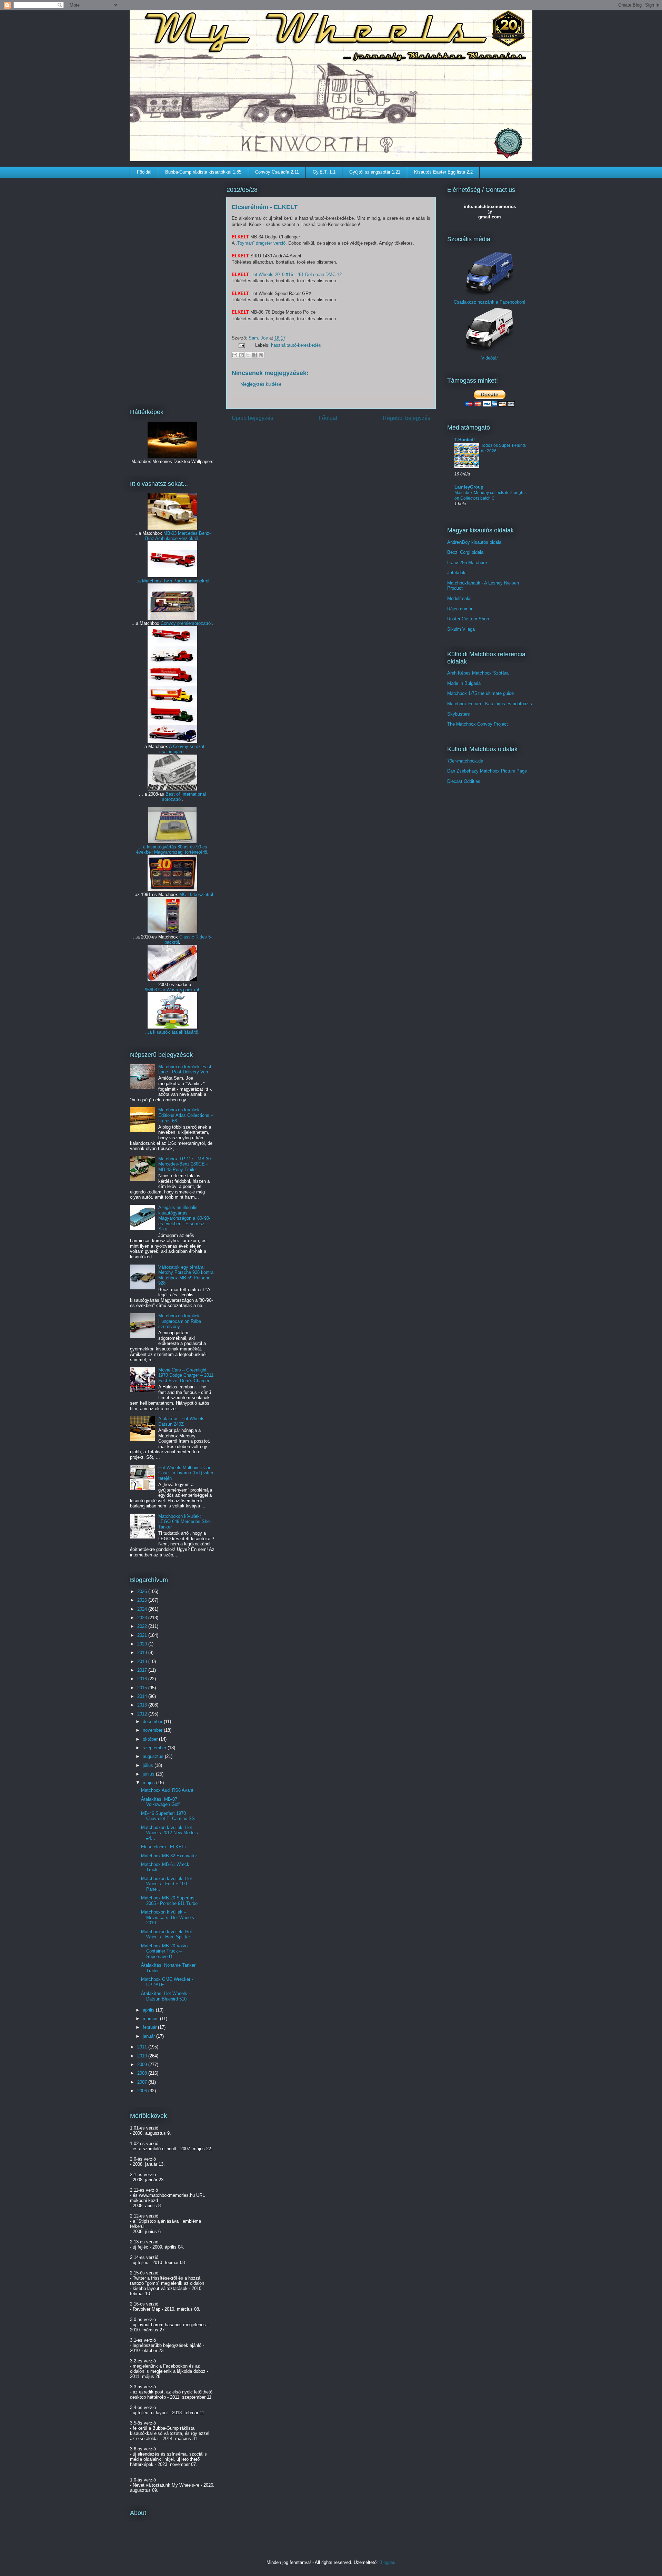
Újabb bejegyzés (252, 418)
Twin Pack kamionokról (186, 581)
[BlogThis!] (241, 355)
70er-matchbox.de (465, 761)
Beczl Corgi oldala (465, 552)
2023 (143, 1618)
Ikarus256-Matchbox (468, 563)
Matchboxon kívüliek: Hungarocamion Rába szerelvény (180, 1321)
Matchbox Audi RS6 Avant (167, 1790)
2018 (143, 1661)
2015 (143, 1688)
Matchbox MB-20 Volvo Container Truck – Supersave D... (164, 1951)
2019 (143, 1653)
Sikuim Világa (461, 629)
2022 (143, 1626)
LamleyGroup (469, 487)
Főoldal (144, 172)
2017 (143, 1670)
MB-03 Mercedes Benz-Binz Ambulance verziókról (178, 536)
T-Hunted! (465, 440)
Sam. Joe (259, 338)
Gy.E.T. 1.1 (324, 172)
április (149, 2010)
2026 (143, 1591)
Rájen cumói (460, 609)
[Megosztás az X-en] (248, 355)
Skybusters (459, 714)
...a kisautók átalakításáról (172, 1032)
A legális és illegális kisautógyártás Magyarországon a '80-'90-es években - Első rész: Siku (184, 1218)
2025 (143, 1600)
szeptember (155, 1748)
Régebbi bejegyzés (407, 418)
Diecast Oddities (464, 781)
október (151, 1739)
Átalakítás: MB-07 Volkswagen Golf (160, 1802)
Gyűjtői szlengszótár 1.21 (375, 172)
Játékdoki (457, 573)
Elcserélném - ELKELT (164, 1847)
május (149, 1783)
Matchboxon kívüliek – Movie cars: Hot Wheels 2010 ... (168, 1917)
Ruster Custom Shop (468, 619)
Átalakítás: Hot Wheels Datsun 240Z (181, 1421)
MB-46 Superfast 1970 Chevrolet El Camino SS (168, 1816)
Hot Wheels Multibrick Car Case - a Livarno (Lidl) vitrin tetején (186, 1473)
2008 (143, 2073)
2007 (143, 2082)
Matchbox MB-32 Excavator (169, 1856)
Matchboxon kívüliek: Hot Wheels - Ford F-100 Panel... (167, 1884)
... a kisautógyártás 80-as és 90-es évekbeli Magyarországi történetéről (172, 849)
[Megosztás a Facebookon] (254, 355)
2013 (143, 1705)
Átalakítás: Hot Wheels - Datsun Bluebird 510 (165, 1996)
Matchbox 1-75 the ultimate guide (480, 693)
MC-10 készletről (196, 894)
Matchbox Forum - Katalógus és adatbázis (490, 704)
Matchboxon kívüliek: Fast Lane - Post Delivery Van (185, 1069)
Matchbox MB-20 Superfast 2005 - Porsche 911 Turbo (169, 1901)
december (153, 1722)
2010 (143, 2056)
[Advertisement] (172, 288)
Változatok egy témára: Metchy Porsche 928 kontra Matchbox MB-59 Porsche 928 (186, 1275)
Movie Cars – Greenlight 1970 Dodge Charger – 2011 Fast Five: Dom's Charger (186, 1375)
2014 (143, 1696)
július (149, 1765)
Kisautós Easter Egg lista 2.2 (443, 172)
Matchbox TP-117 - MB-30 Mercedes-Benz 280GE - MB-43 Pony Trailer (184, 1164)
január (149, 2036)
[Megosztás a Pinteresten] (261, 355)
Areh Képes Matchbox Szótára (478, 673)
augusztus (154, 1756)
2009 (143, 2064)
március (151, 2019)
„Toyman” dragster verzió (261, 243)
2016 (143, 1679)
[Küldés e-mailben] (235, 355)
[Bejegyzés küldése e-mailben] (241, 345)
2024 (143, 1609)
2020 (143, 1644)
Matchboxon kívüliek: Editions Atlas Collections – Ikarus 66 (186, 1115)
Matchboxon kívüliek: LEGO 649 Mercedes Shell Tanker (185, 1522)
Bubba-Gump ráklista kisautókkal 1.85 (203, 172)
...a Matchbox (149, 581)
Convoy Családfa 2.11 (277, 172)
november (153, 1730)
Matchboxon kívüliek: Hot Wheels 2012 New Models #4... (169, 1833)
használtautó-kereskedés (296, 345)
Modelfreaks (459, 598)
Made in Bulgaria (464, 683)
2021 (143, 1635)
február (150, 2027)
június (149, 1774)
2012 (143, 1714)
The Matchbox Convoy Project (478, 724)
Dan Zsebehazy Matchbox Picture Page (487, 771)
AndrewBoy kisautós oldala (474, 542)
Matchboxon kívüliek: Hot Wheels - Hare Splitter (167, 1934)
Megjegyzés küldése (261, 384)
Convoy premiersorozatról (186, 623)
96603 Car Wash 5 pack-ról (172, 990)
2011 (143, 2047)
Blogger (387, 2562)
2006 (143, 2091)
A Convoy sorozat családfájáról (182, 749)
